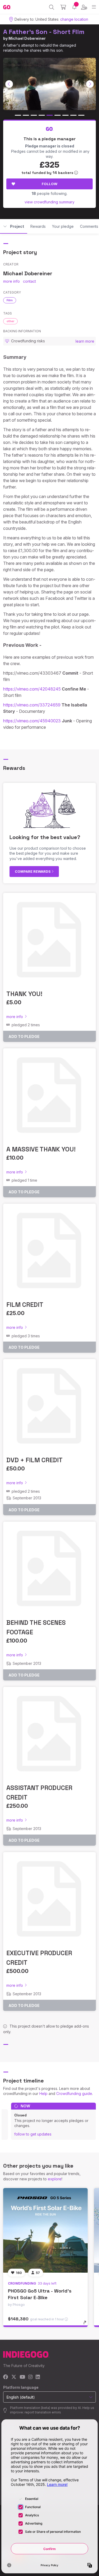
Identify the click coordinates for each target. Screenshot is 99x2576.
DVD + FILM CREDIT (34, 1460)
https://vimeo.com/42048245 (32, 689)
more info (11, 281)
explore (55, 2179)
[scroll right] (90, 84)
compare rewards (33, 871)
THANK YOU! (24, 994)
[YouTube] (22, 2377)
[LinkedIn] (38, 2377)
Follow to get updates (33, 2134)
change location (74, 19)
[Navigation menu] (94, 7)
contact (29, 281)
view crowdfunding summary (49, 202)
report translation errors (43, 2412)
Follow (49, 184)
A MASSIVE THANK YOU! (41, 1149)
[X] (14, 2377)
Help (43, 2093)
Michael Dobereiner (27, 38)
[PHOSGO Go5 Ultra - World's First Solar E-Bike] (45, 2230)
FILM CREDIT (25, 1305)
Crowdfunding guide (74, 2093)
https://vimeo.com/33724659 (32, 705)
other (10, 321)
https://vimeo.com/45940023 (32, 721)
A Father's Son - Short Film (44, 32)
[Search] (52, 7)
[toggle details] (86, 2324)
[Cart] (63, 7)
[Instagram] (30, 2377)
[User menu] (84, 7)
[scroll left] (9, 84)
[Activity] (74, 7)
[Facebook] (6, 2377)
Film (10, 300)
